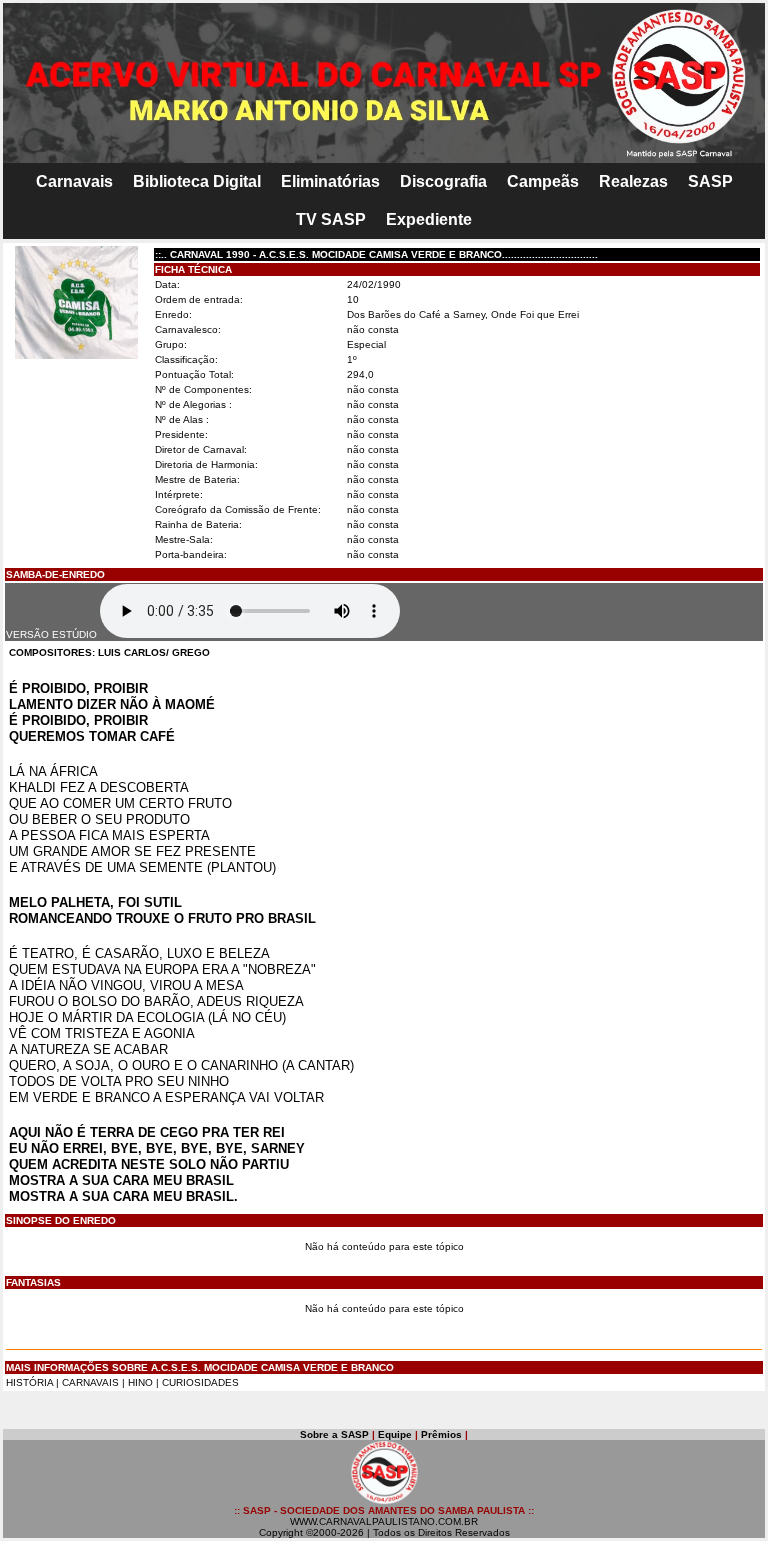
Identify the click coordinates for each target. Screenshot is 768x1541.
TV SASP (331, 219)
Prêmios (441, 1434)
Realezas (633, 181)
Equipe (395, 1434)
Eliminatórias (330, 181)
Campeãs (543, 181)
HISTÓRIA (29, 1382)
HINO (140, 1382)
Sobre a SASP (334, 1434)
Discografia (443, 181)
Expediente (429, 219)
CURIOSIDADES (200, 1382)
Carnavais (74, 181)
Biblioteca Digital (197, 181)
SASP (710, 181)
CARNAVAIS (92, 1382)
